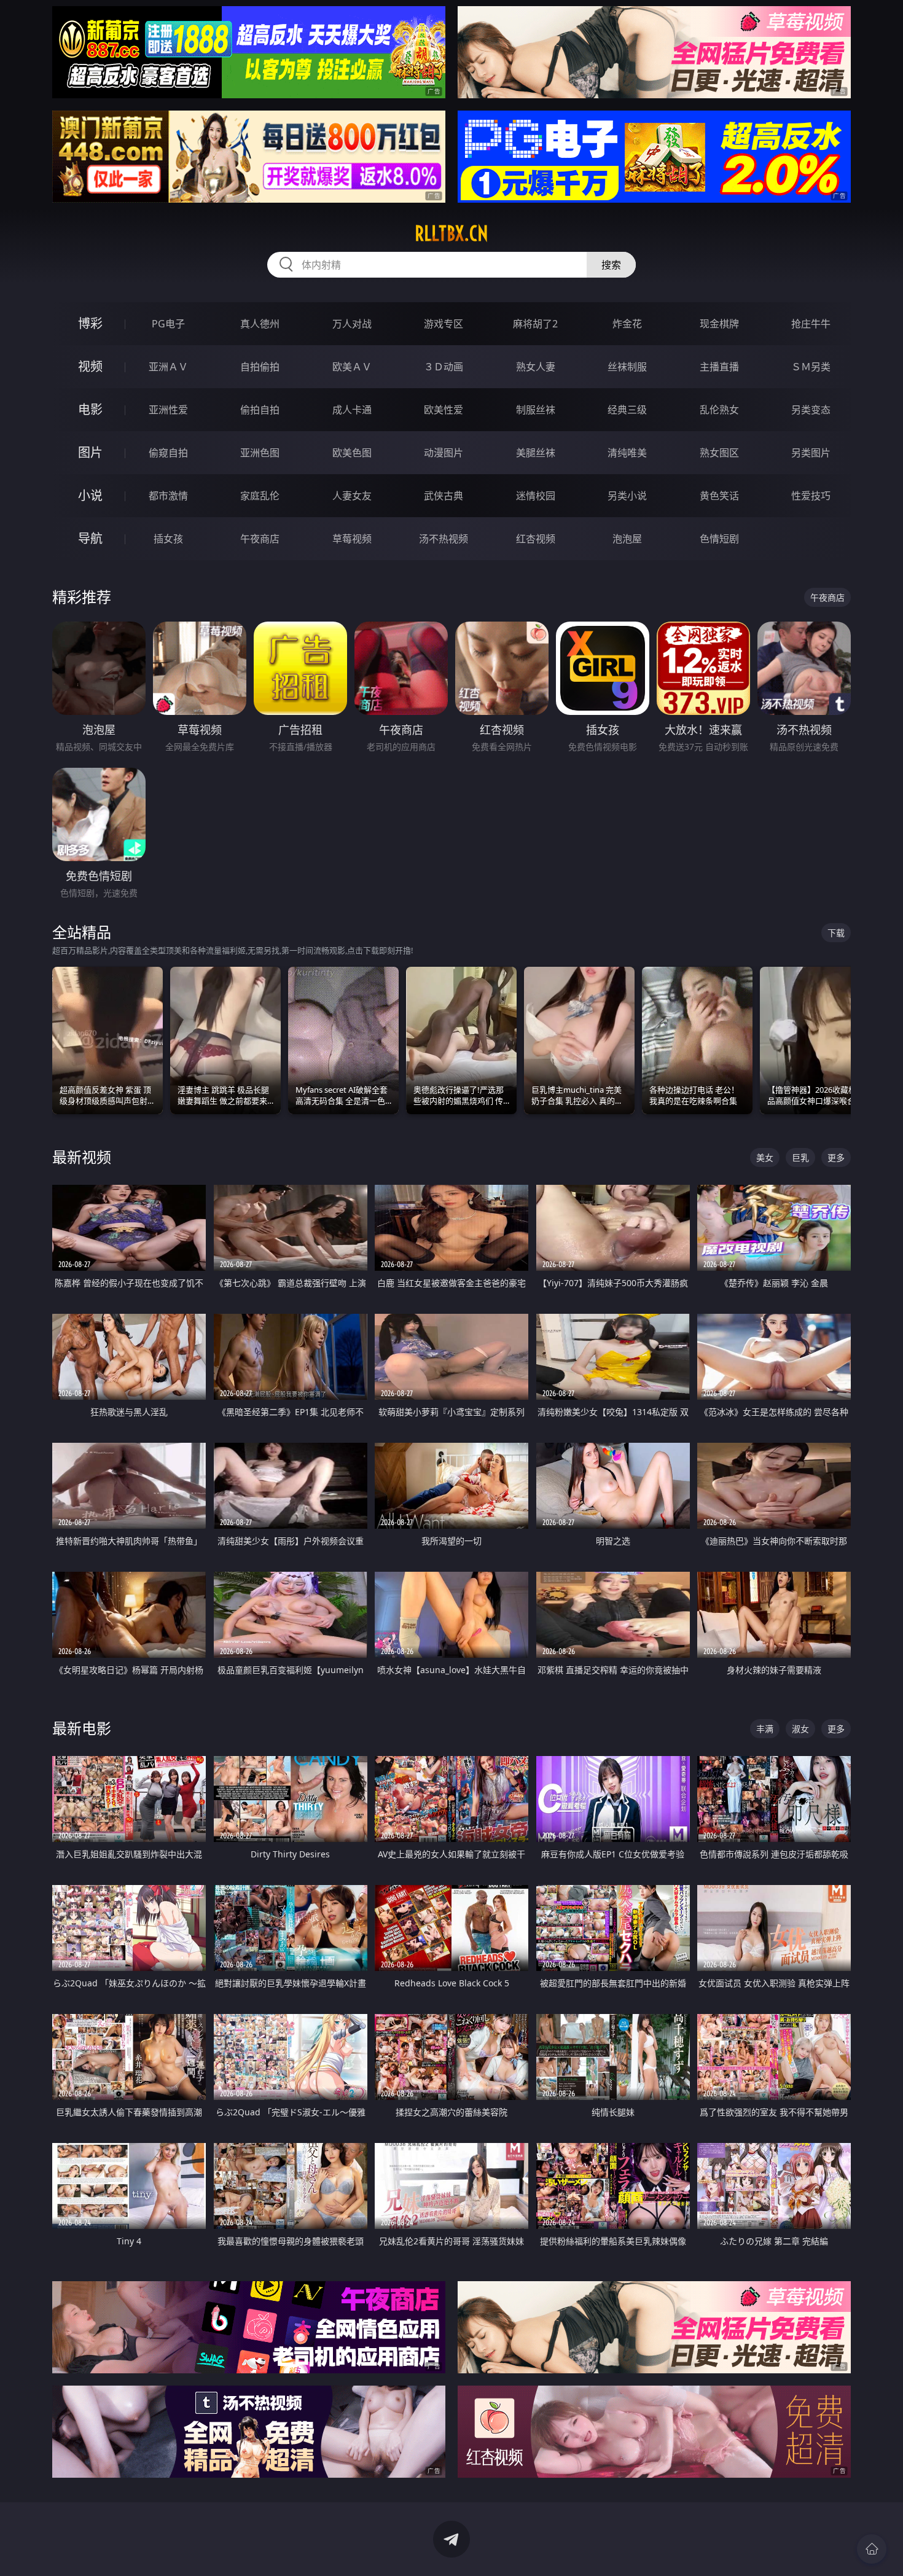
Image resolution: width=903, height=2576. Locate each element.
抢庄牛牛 (811, 324)
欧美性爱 (444, 410)
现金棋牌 (719, 324)
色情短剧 (719, 539)
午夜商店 (260, 539)
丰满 (765, 1729)
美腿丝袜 (536, 453)
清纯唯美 (627, 453)
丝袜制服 (627, 367)
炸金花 (627, 324)
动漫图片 (444, 453)
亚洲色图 (260, 453)
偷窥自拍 (168, 453)
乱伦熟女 (719, 410)
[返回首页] (872, 2549)
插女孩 (168, 539)
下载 (836, 933)
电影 (90, 409)
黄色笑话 (719, 496)
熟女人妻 (536, 367)
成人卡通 (352, 410)
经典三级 (627, 410)
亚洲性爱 (168, 410)
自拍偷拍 (260, 367)
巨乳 (800, 1157)
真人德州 (260, 324)
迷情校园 (536, 496)
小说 (90, 495)
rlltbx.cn (451, 233)
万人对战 (352, 324)
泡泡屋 (627, 539)
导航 (90, 538)
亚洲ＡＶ (168, 367)
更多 (836, 1157)
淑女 (800, 1729)
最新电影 (82, 1728)
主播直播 (719, 367)
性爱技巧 (811, 496)
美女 (765, 1157)
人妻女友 (352, 496)
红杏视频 (536, 539)
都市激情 (168, 496)
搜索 (611, 265)
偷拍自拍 (260, 410)
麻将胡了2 (535, 324)
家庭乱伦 (260, 496)
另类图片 (811, 453)
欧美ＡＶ (352, 367)
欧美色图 (352, 453)
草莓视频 (352, 539)
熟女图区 (719, 453)
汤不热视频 (444, 539)
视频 (90, 366)
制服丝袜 (536, 410)
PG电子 (168, 324)
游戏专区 (444, 324)
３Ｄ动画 (444, 367)
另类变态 (811, 410)
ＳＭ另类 (811, 367)
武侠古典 (444, 496)
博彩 (90, 323)
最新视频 (82, 1157)
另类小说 (627, 496)
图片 (90, 452)
